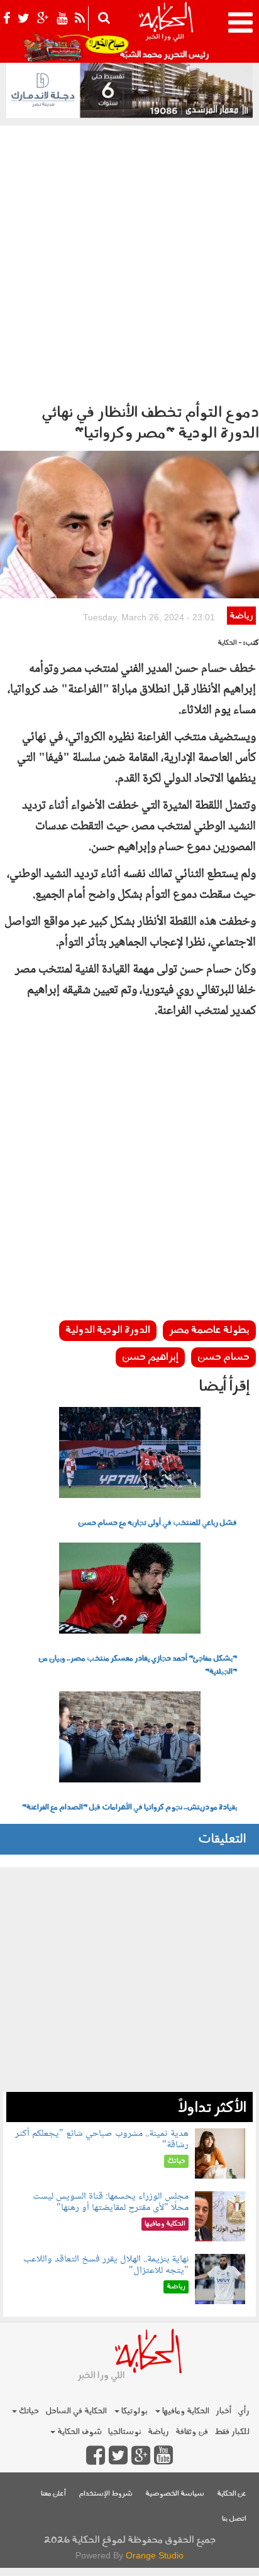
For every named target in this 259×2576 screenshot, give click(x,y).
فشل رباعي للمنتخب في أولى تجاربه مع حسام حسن (157, 1523)
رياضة (241, 616)
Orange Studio (155, 2555)
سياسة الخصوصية (175, 2494)
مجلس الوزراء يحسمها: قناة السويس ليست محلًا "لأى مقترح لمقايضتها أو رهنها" (111, 2202)
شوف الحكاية (79, 2432)
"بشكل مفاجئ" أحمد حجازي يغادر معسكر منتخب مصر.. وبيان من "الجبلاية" (138, 1665)
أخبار (223, 2411)
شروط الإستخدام (106, 2494)
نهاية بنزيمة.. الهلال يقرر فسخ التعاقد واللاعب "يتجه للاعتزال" (106, 2265)
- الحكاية (230, 643)
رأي (244, 2411)
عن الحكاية (232, 2494)
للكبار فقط (232, 2432)
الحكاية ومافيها (185, 2411)
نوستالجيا (125, 2432)
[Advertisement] (129, 261)
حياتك (28, 2411)
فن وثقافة (192, 2432)
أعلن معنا (53, 2494)
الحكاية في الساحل (76, 2411)
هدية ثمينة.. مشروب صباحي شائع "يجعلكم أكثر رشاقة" (102, 2139)
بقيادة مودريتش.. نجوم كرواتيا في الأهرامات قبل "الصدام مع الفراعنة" (129, 1808)
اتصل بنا (234, 2519)
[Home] (166, 31)
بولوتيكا (134, 2411)
